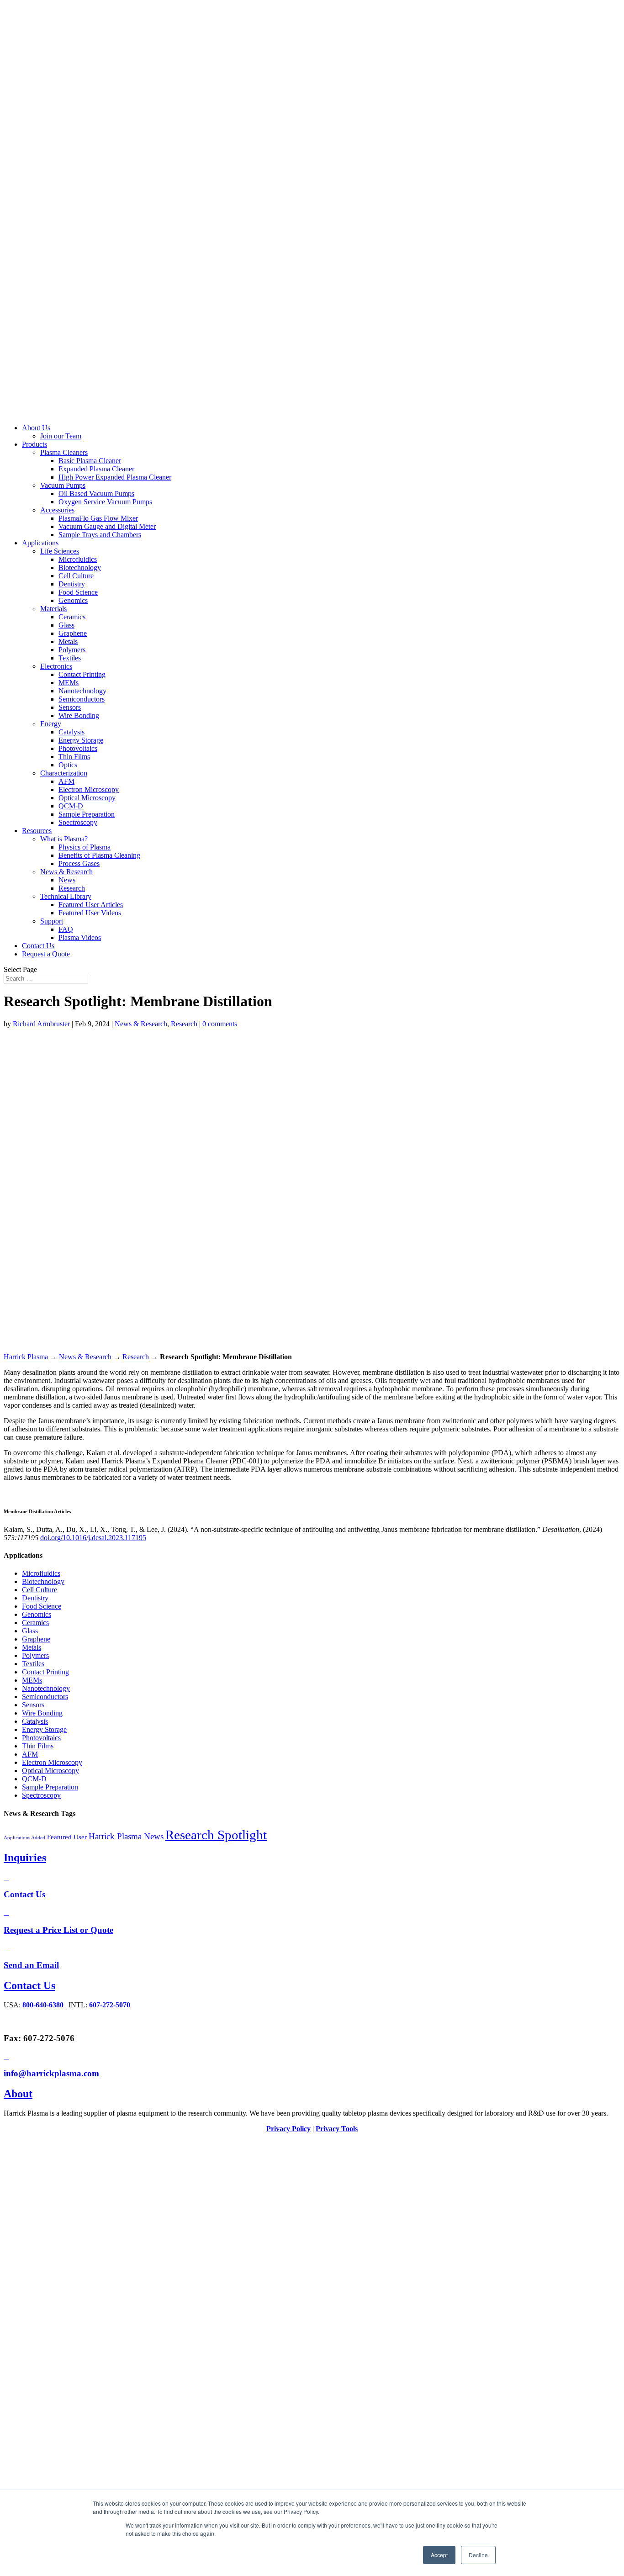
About (18, 2094)
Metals (68, 641)
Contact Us (38, 946)
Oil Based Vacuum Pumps (96, 494)
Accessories (57, 510)
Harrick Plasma (26, 1357)
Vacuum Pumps (63, 485)
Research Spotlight (216, 1835)
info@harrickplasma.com (51, 2073)
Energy (51, 724)
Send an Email (31, 1965)
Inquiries (25, 1858)
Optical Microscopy (87, 798)
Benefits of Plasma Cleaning (99, 855)
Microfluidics (78, 559)
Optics (68, 765)
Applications (40, 543)
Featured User (67, 1837)
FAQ (66, 929)
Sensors (70, 707)
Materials (53, 609)
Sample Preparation (87, 814)
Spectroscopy (78, 822)
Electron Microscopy (89, 789)
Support (52, 921)
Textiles (70, 658)
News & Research (66, 872)
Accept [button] (439, 2555)
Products (34, 444)
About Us (36, 428)
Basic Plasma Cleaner (90, 461)
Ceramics (72, 617)
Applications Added (24, 1838)
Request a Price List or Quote (58, 1930)
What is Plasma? (64, 839)
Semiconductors (82, 699)
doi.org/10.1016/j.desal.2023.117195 (93, 1538)
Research (72, 888)
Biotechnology (80, 567)
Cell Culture (76, 576)
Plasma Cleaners (64, 452)
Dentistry (72, 584)
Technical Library (66, 896)
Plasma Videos (80, 937)
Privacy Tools (337, 2129)
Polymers (72, 650)
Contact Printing (82, 674)
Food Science (78, 592)
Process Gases (79, 863)
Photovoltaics (78, 748)
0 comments (220, 1024)
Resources (37, 831)
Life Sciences (60, 551)
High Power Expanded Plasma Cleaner (115, 477)
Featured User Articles (91, 905)
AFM (66, 781)
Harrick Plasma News (126, 1836)
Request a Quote (46, 954)
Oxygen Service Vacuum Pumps (105, 502)
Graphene (73, 633)
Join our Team (61, 436)
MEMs (69, 683)
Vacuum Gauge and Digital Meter (107, 526)
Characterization (64, 773)
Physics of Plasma (85, 847)
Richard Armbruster (41, 1024)
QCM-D (71, 806)
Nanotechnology (82, 691)
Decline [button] (478, 2555)
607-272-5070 (110, 2005)
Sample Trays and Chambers (100, 535)
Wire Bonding (79, 715)
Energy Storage (81, 740)
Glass (66, 625)
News (67, 880)
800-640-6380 (43, 2005)
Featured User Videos (90, 913)
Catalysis (71, 732)
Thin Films (74, 757)
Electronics (56, 666)
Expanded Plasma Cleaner (96, 469)
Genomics (73, 600)
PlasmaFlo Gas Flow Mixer (98, 518)
